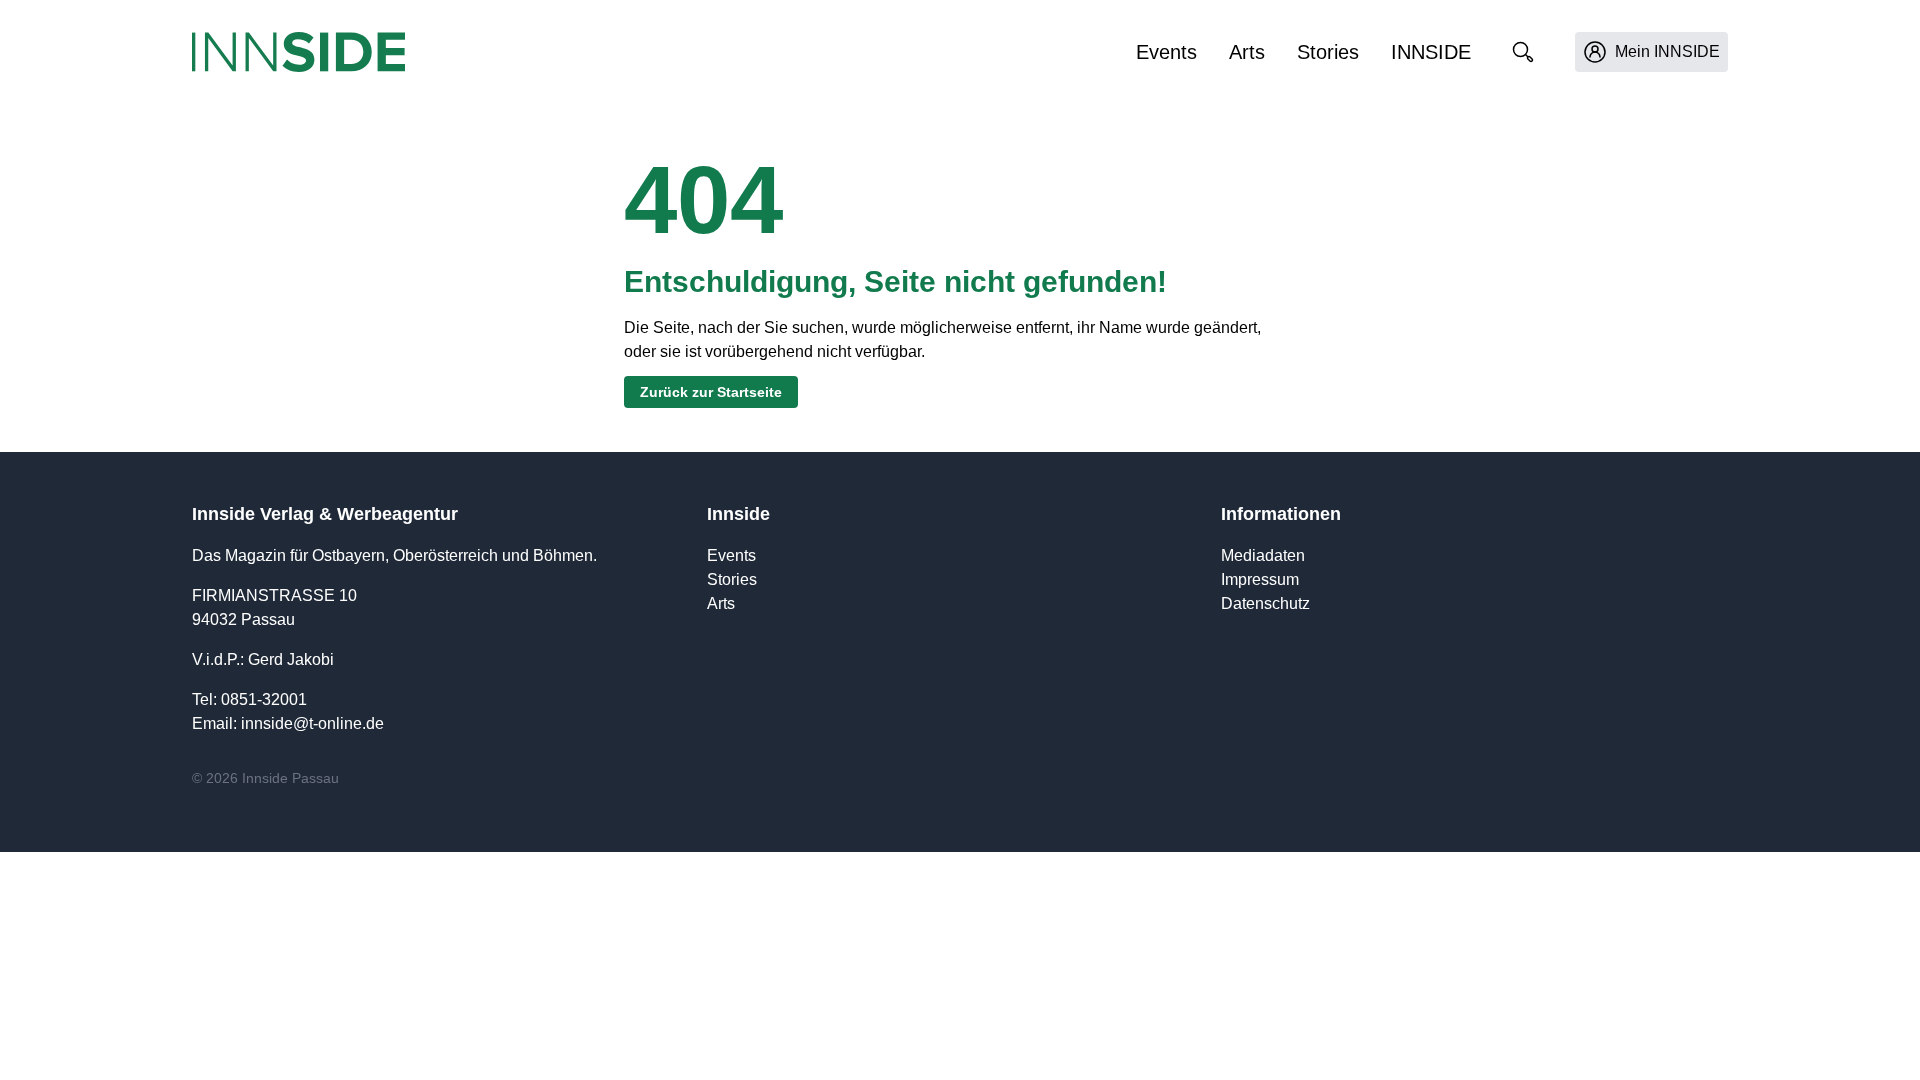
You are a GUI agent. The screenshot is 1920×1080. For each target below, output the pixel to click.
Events (1166, 52)
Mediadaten (1263, 555)
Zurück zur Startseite (711, 392)
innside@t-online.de (312, 723)
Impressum (1260, 579)
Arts (1247, 52)
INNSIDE (1431, 52)
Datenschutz (1265, 603)
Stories (1328, 52)
